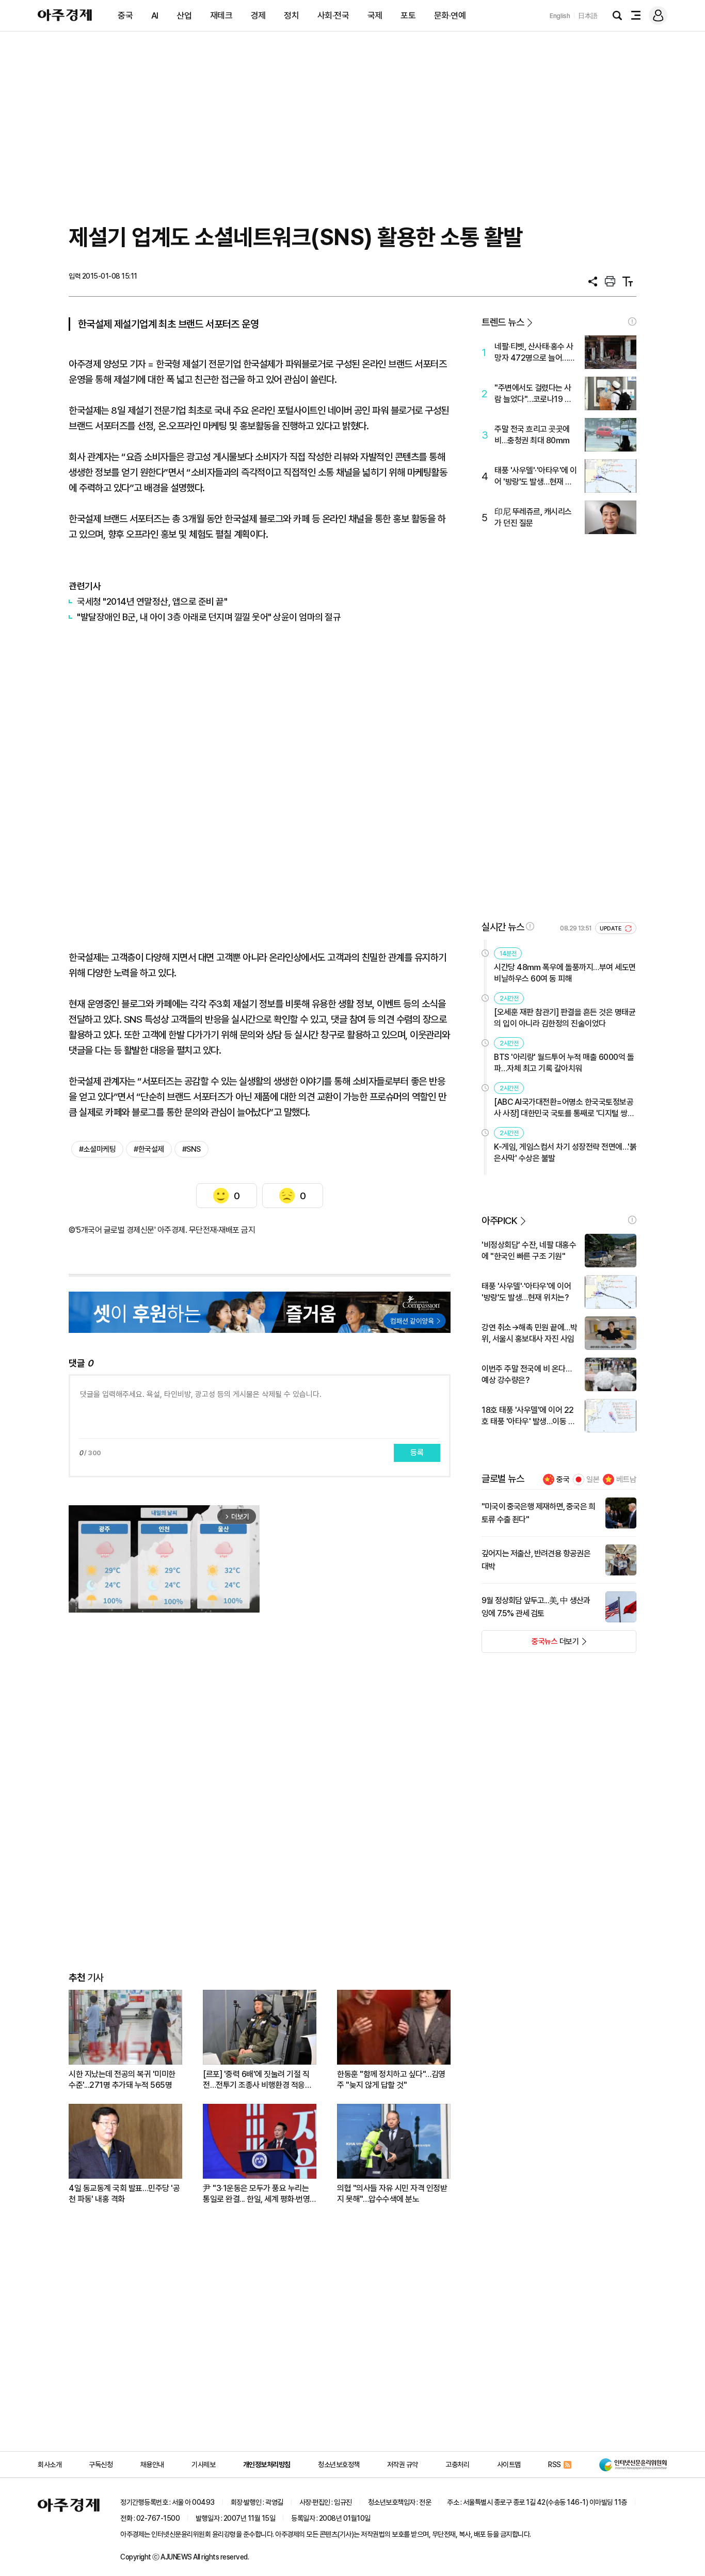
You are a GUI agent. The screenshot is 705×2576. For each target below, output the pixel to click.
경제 (258, 15)
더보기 (530, 1645)
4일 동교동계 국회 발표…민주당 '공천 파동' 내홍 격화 (124, 2194)
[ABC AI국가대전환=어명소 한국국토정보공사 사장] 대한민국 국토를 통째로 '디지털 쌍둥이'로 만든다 (564, 1108)
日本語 (588, 16)
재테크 (221, 15)
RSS (555, 2465)
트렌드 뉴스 (503, 322)
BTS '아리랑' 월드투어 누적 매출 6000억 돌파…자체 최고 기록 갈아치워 (564, 1063)
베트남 (626, 1479)
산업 (184, 15)
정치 (291, 15)
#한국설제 (149, 1149)
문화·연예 (450, 15)
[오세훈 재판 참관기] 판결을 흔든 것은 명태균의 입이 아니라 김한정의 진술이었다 (565, 1018)
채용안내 (152, 2465)
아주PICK (499, 1221)
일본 (593, 1479)
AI (155, 15)
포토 (408, 15)
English (560, 16)
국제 (375, 15)
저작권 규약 (403, 2465)
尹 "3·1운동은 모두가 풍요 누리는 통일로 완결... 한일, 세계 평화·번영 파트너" (256, 2194)
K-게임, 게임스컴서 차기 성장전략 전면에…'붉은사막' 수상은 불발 (565, 1153)
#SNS (191, 1149)
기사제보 (203, 2465)
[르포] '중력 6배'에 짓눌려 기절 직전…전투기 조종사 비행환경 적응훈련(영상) (257, 2080)
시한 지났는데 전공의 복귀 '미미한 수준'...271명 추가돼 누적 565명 (122, 2080)
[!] (632, 321)
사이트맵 (509, 2465)
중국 (125, 15)
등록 (417, 1453)
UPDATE (611, 929)
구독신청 (101, 2465)
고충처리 (457, 2465)
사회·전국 (333, 15)
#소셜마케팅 (97, 1149)
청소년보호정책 (339, 2465)
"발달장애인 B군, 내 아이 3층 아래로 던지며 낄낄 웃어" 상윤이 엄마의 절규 (209, 617)
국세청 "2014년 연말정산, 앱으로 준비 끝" (152, 601)
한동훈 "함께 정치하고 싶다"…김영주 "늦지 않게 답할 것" (391, 2080)
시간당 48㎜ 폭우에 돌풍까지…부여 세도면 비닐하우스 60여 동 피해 (565, 973)
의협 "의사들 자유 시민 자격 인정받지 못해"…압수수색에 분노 (392, 2194)
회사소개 (50, 2465)
